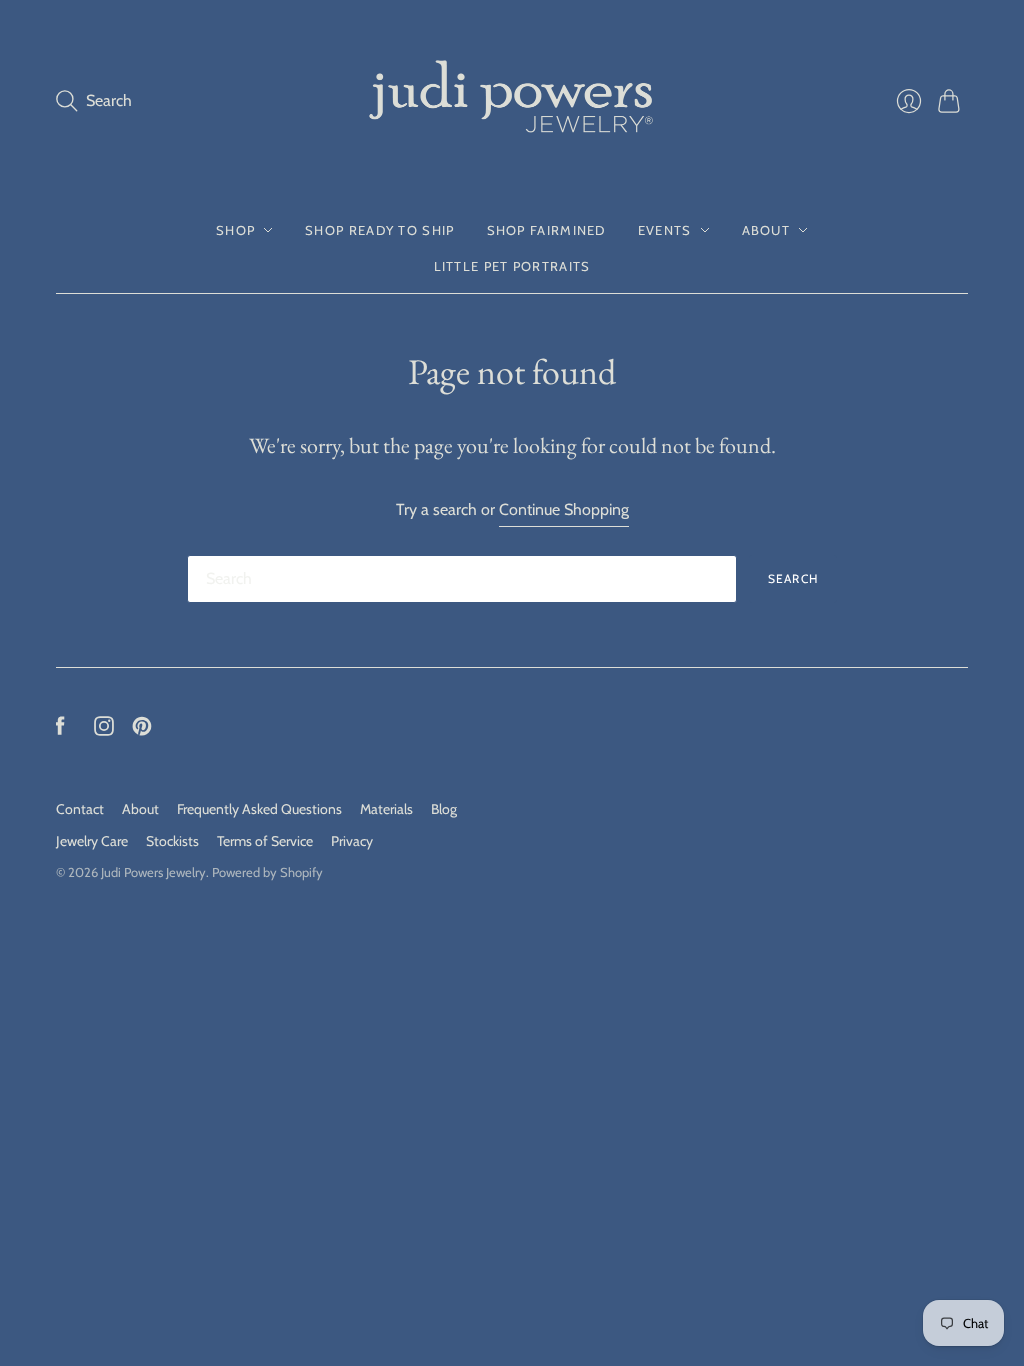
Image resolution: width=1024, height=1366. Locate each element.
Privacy (352, 841)
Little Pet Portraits (512, 266)
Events (665, 230)
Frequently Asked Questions (259, 809)
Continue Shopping (564, 509)
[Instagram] (104, 730)
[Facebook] (60, 730)
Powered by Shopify (267, 872)
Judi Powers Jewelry (153, 872)
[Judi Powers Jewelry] (512, 101)
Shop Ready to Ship (379, 230)
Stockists (172, 841)
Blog (444, 809)
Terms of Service (265, 841)
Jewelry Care (92, 841)
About (766, 230)
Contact (80, 809)
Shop (235, 230)
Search (793, 578)
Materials (386, 809)
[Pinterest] (142, 730)
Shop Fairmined (546, 230)
